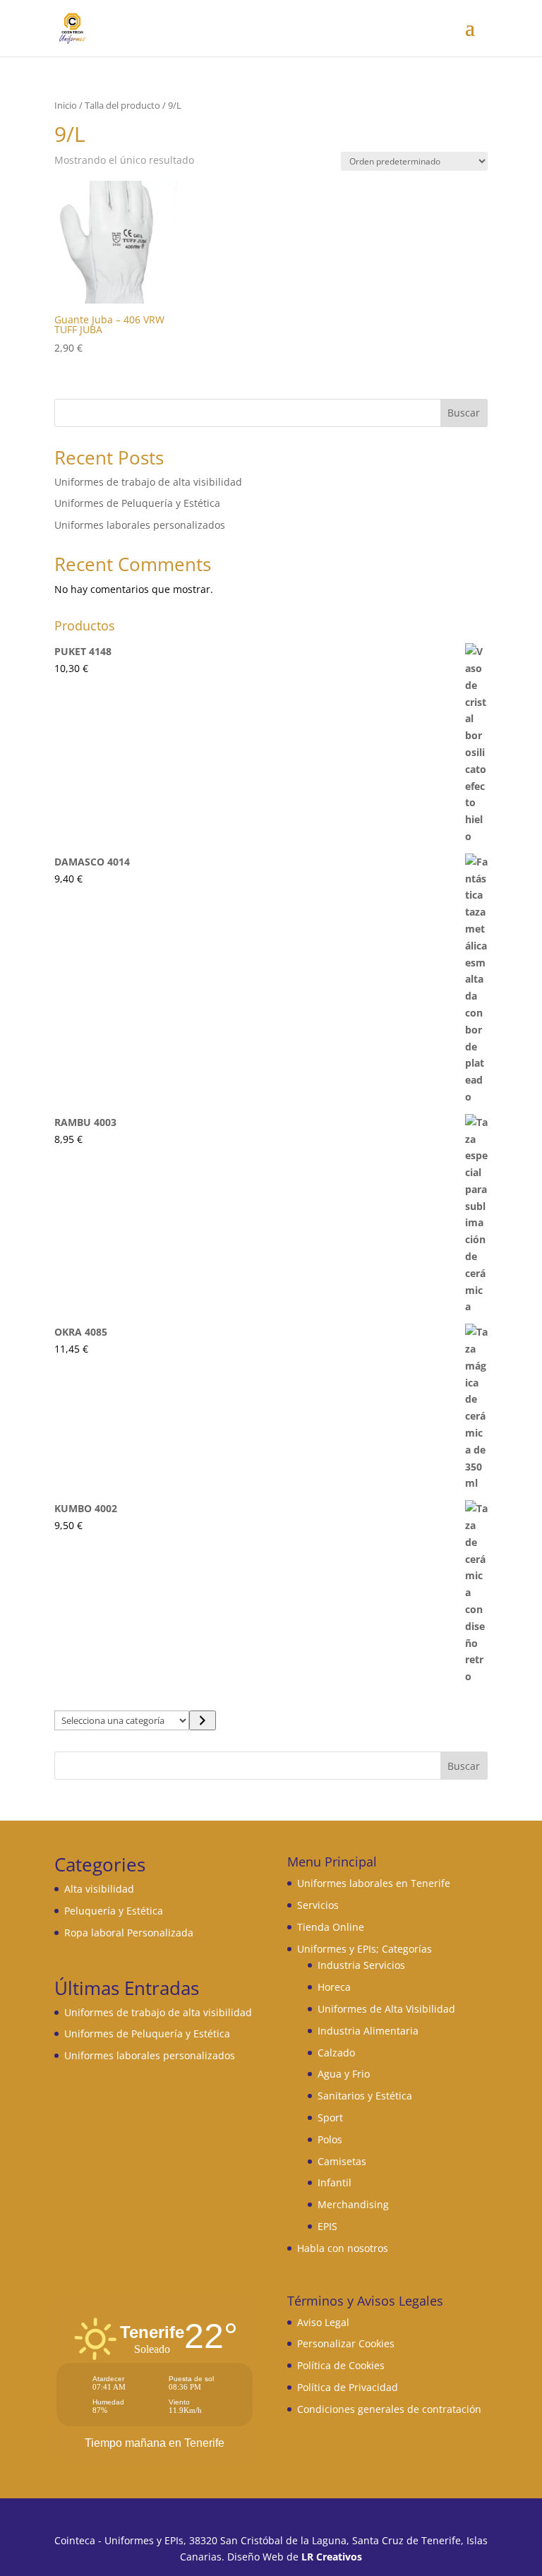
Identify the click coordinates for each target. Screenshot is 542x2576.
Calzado (336, 2053)
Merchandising (353, 2204)
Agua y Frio (344, 2074)
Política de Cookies (341, 2365)
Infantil (335, 2182)
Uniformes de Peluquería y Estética (137, 503)
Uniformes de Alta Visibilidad (386, 2009)
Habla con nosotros (343, 2248)
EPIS (327, 2226)
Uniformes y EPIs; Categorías (365, 1949)
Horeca (334, 1987)
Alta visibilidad (99, 1889)
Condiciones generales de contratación (389, 2409)
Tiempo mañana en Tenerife (155, 2443)
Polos (330, 2139)
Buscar (464, 413)
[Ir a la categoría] (202, 1720)
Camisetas (342, 2161)
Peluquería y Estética (114, 1911)
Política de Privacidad (348, 2387)
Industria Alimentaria (368, 2031)
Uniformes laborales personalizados (140, 525)
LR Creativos (332, 2557)
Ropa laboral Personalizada (129, 1933)
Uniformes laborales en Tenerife (374, 1883)
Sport (330, 2117)
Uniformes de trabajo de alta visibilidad (148, 482)
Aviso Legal (323, 2322)
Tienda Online (331, 1927)
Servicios (318, 1905)
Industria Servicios (361, 1965)
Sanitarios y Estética (365, 2096)
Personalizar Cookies (346, 2343)
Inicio (66, 105)
